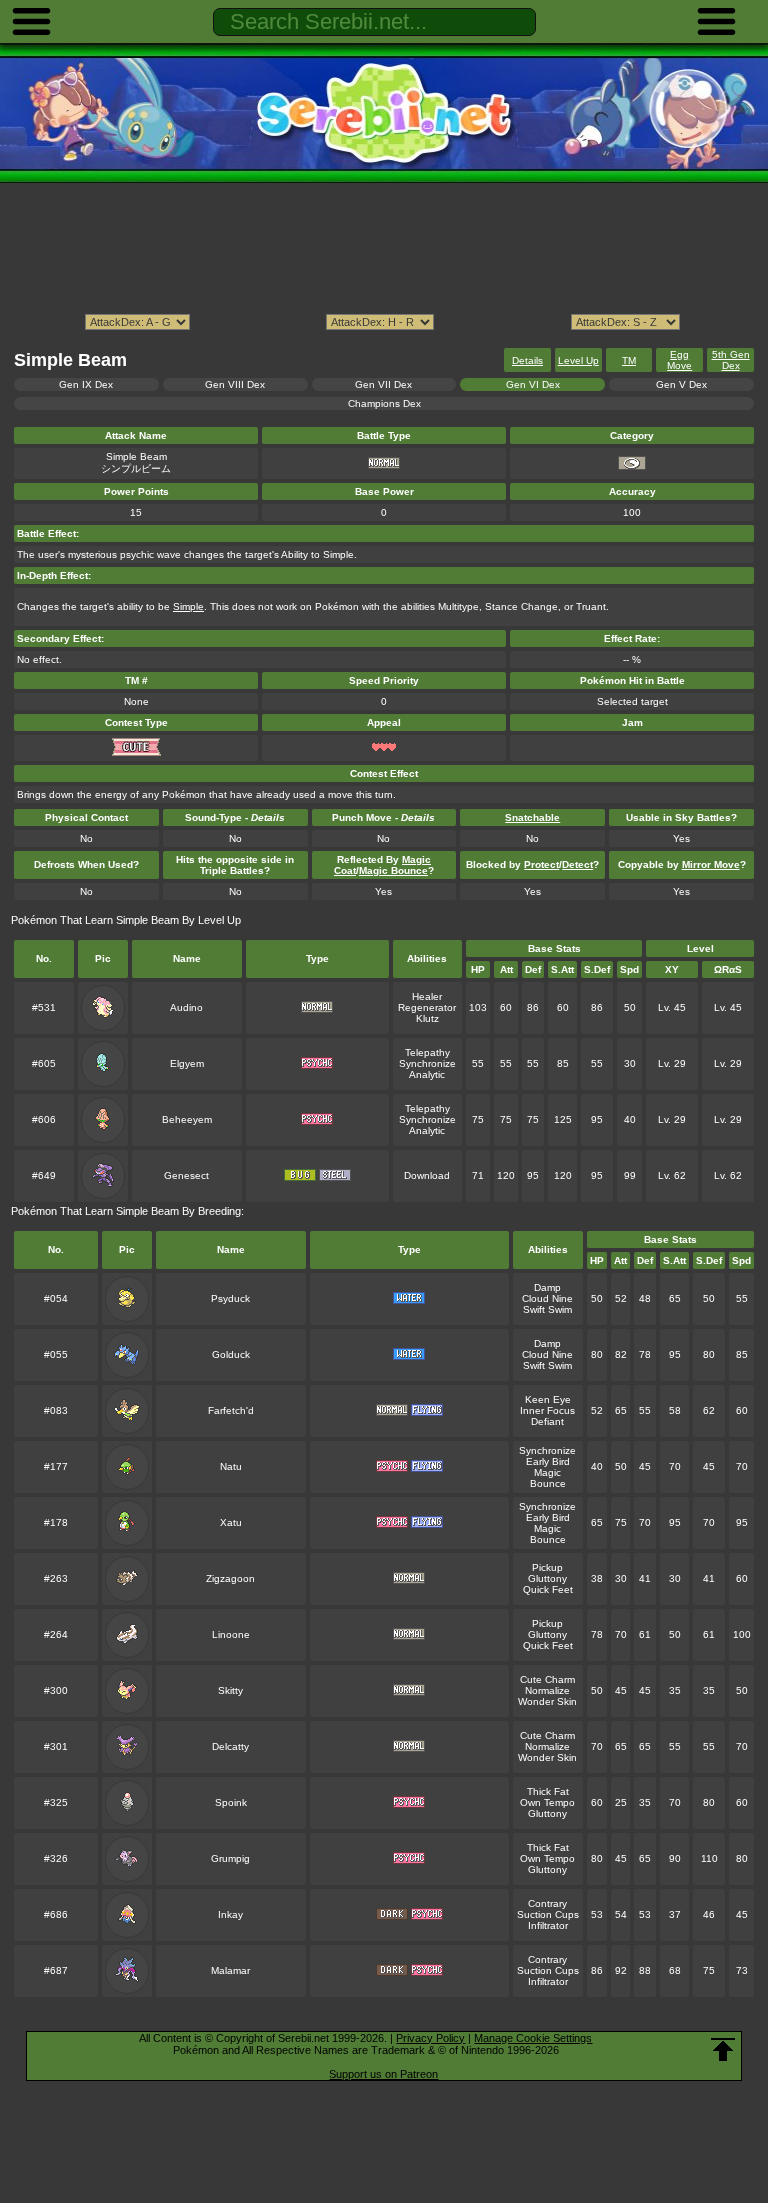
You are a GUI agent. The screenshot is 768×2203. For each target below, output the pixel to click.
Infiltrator (548, 1925)
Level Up (578, 360)
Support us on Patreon (383, 2074)
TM (629, 360)
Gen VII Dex (383, 384)
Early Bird (548, 1461)
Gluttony (547, 1578)
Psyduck (230, 1298)
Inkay (230, 1914)
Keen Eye (548, 1399)
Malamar (230, 1970)
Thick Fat (548, 1791)
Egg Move (679, 360)
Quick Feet (548, 1589)
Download (427, 1175)
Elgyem (187, 1063)
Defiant (547, 1421)
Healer (427, 996)
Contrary (547, 1903)
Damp (547, 1287)
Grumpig (230, 1858)
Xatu (231, 1522)
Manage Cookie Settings (533, 2038)
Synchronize (427, 1063)
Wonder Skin (547, 1701)
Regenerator (427, 1007)
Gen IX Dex (86, 384)
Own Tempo (547, 1802)
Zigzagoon (230, 1578)
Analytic (427, 1074)
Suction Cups (548, 1914)
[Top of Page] (723, 2050)
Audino (186, 1007)
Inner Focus (547, 1410)
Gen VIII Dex (235, 384)
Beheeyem (187, 1119)
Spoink (231, 1802)
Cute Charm (547, 1679)
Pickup (547, 1567)
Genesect (186, 1175)
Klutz (427, 1018)
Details (527, 360)
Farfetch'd (231, 1410)
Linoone (231, 1634)
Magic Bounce (548, 1478)
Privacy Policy (430, 2038)
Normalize (547, 1690)
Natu (231, 1466)
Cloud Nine (547, 1298)
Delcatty (230, 1746)
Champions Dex (384, 403)
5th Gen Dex (731, 360)
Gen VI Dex (533, 384)
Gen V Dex (681, 384)
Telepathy (427, 1052)
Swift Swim (547, 1309)
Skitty (230, 1690)
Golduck (231, 1354)
